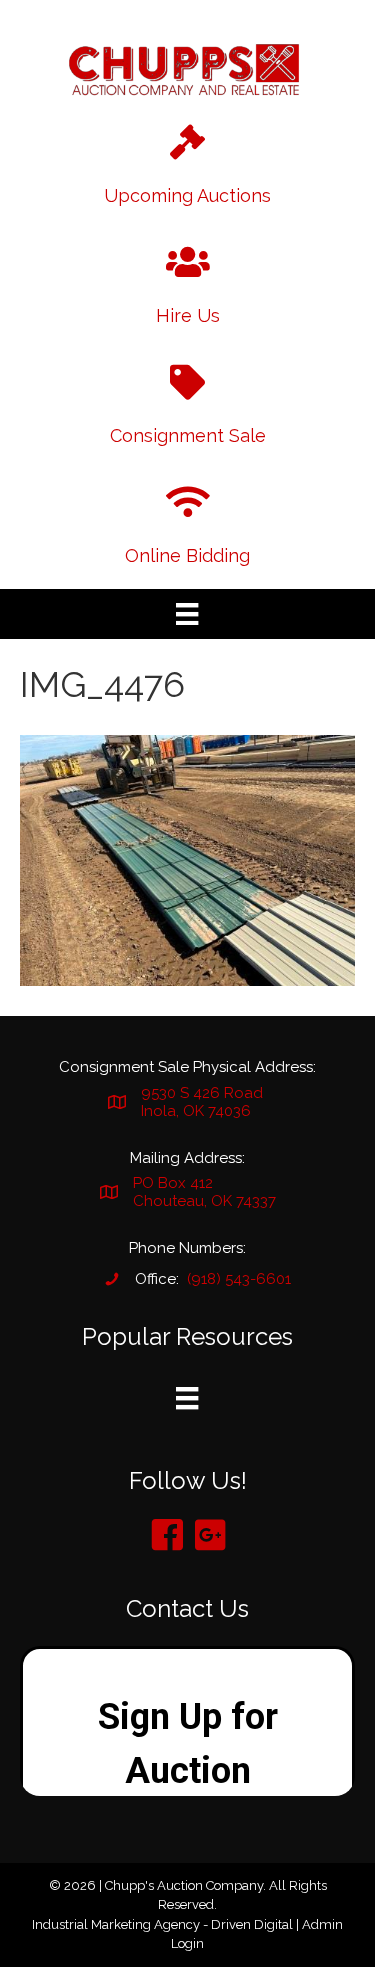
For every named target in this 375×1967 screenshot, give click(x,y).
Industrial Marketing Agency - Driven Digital (162, 1924)
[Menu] (187, 614)
